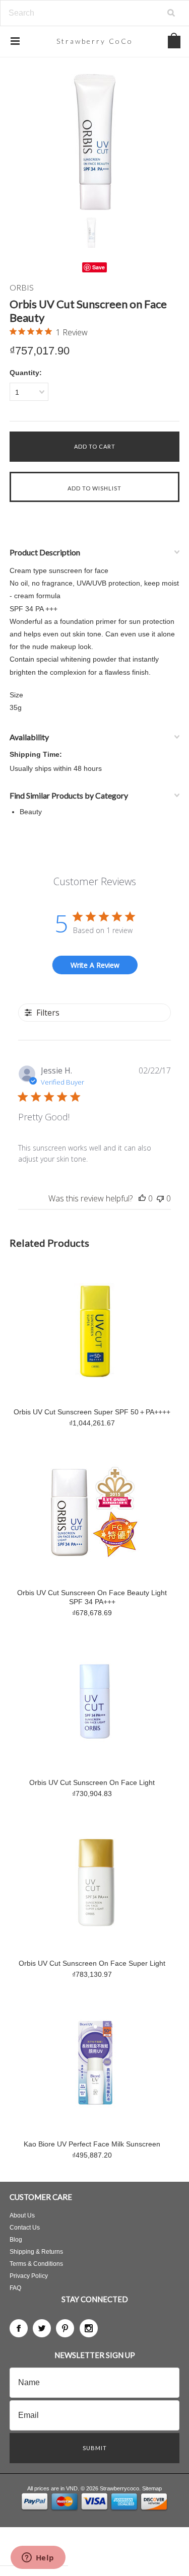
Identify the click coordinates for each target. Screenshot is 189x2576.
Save (99, 267)
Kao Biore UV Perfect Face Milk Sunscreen (92, 2144)
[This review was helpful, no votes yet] (142, 1198)
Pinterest (65, 2328)
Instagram (89, 2328)
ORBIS (22, 287)
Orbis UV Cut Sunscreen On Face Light (92, 1782)
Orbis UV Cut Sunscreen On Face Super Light (92, 1963)
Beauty (31, 812)
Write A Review (95, 965)
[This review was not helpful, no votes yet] (160, 1198)
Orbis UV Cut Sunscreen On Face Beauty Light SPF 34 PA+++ (92, 1597)
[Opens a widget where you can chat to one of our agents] (38, 2558)
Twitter (42, 2328)
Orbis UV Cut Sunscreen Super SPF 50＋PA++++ (92, 1412)
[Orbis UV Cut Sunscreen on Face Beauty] (95, 142)
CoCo (95, 41)
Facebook (19, 2328)
